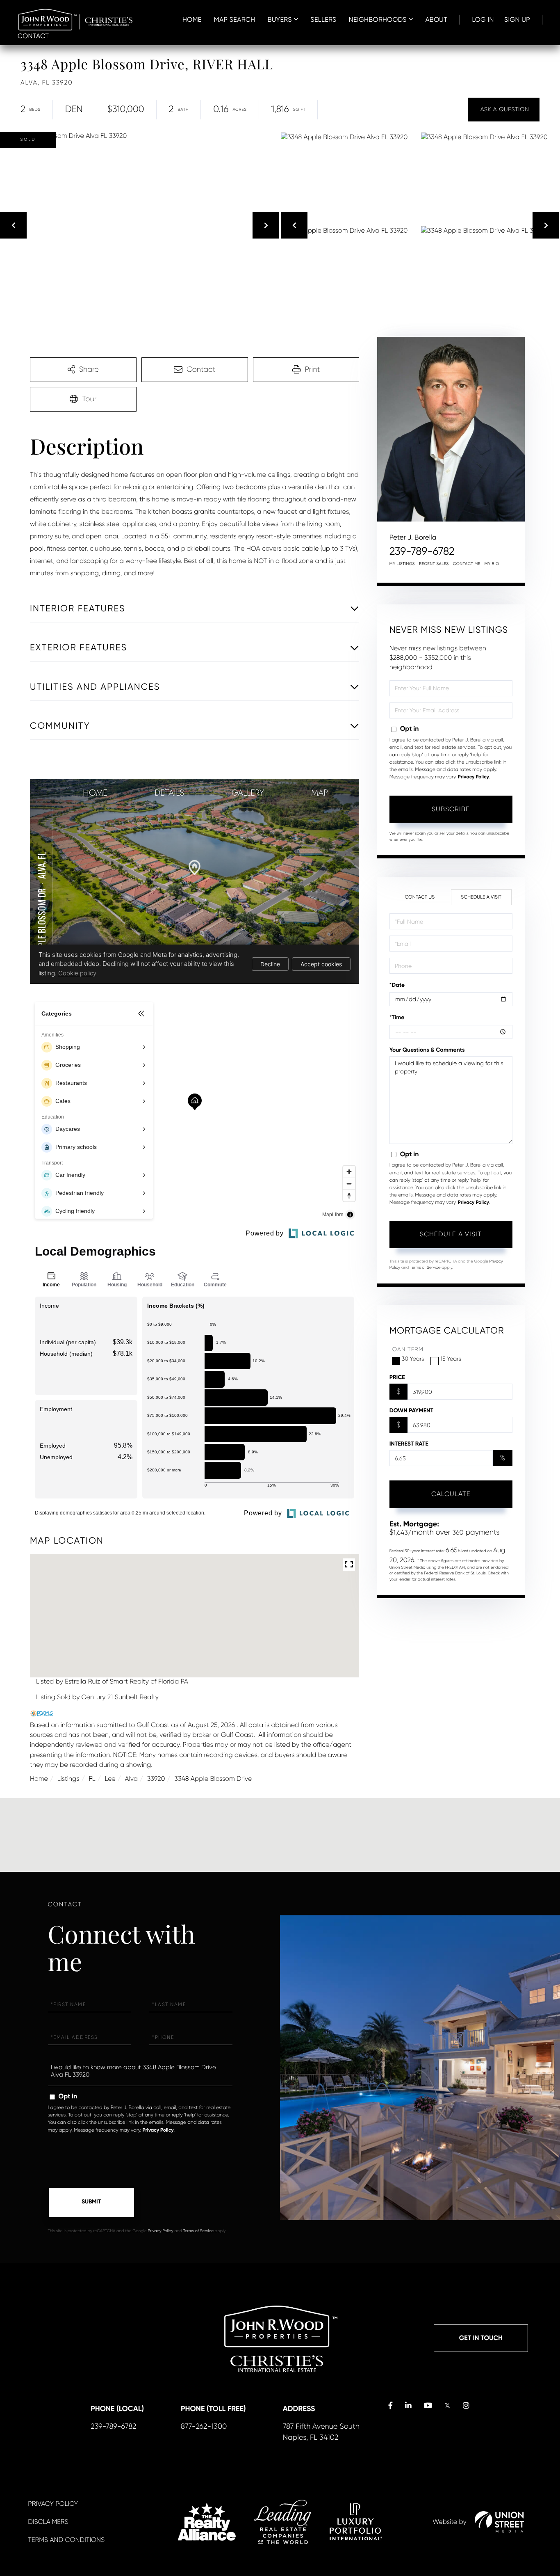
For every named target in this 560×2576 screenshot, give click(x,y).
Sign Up (517, 19)
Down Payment (411, 1410)
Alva (131, 1779)
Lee (110, 1779)
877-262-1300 (204, 2427)
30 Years (413, 1359)
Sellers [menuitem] (323, 19)
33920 (156, 1779)
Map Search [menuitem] (235, 19)
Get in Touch (481, 2338)
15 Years (451, 1359)
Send (91, 2203)
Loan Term (406, 1350)
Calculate (451, 1494)
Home (39, 1779)
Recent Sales (434, 564)
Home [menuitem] (192, 19)
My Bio (492, 564)
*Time (397, 1017)
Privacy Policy (473, 777)
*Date (397, 985)
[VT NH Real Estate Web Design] (499, 2522)
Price (397, 1377)
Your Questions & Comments (427, 1050)
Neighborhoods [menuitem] (378, 19)
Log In (483, 19)
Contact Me (467, 564)
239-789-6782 (422, 551)
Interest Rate (409, 1444)
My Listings (402, 564)
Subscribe (451, 809)
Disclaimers (48, 2522)
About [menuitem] (436, 19)
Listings (68, 1779)
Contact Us (420, 897)
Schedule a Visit (481, 897)
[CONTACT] (504, 110)
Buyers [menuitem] (279, 19)
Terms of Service (425, 1268)
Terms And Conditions (66, 2540)
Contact (33, 36)
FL (92, 1779)
